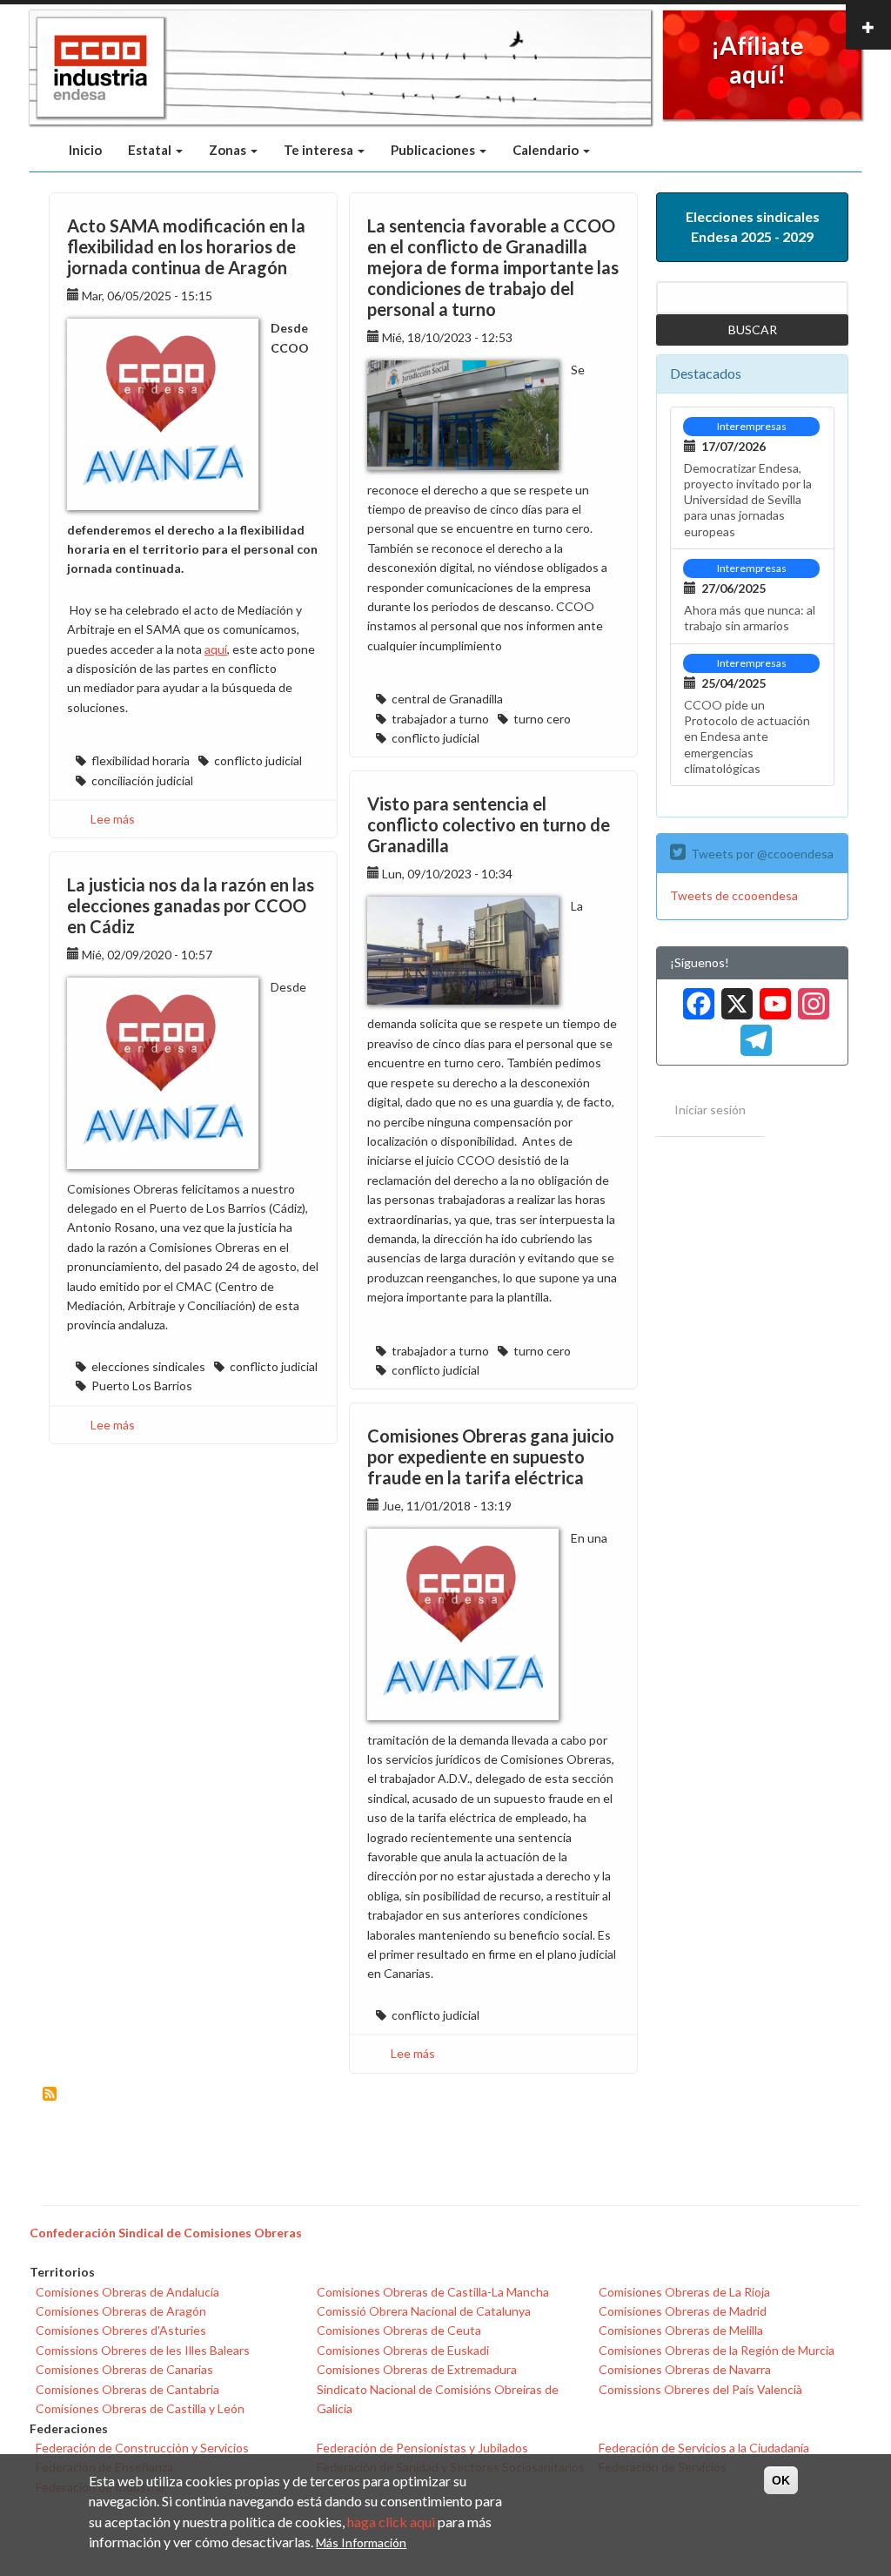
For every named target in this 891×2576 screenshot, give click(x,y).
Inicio (85, 150)
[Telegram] (753, 1035)
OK (781, 2480)
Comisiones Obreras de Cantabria (127, 2389)
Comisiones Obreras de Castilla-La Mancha (433, 2292)
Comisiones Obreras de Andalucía (127, 2292)
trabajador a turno (440, 719)
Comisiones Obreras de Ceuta (399, 2330)
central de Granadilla (447, 699)
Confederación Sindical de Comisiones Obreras (166, 2233)
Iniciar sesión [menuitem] (710, 1110)
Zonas (229, 150)
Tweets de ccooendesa (734, 895)
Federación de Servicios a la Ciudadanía (704, 2448)
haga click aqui (391, 2522)
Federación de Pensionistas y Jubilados (422, 2448)
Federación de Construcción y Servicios (142, 2448)
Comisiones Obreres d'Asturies (121, 2330)
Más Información (361, 2542)
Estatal (151, 150)
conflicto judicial (258, 760)
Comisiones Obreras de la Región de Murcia (717, 2350)
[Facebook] (695, 997)
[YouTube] (772, 997)
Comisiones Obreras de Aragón (121, 2311)
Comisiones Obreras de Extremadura (417, 2369)
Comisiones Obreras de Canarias (124, 2369)
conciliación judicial (142, 780)
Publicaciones (434, 150)
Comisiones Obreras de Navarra (685, 2369)
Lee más (113, 819)
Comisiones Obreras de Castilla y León (140, 2408)
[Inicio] (100, 68)
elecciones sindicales (148, 1366)
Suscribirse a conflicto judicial (50, 2094)
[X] (734, 997)
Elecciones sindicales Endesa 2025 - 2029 (753, 226)
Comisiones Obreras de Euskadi (403, 2350)
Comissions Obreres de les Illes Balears (143, 2350)
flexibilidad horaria (141, 760)
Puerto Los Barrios (142, 1386)
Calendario (547, 150)
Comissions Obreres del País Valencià (700, 2389)
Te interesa (320, 150)
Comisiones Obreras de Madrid (683, 2311)
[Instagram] (810, 997)
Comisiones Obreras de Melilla (681, 2330)
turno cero (542, 719)
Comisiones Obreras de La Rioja (684, 2292)
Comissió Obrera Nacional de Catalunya (424, 2311)
